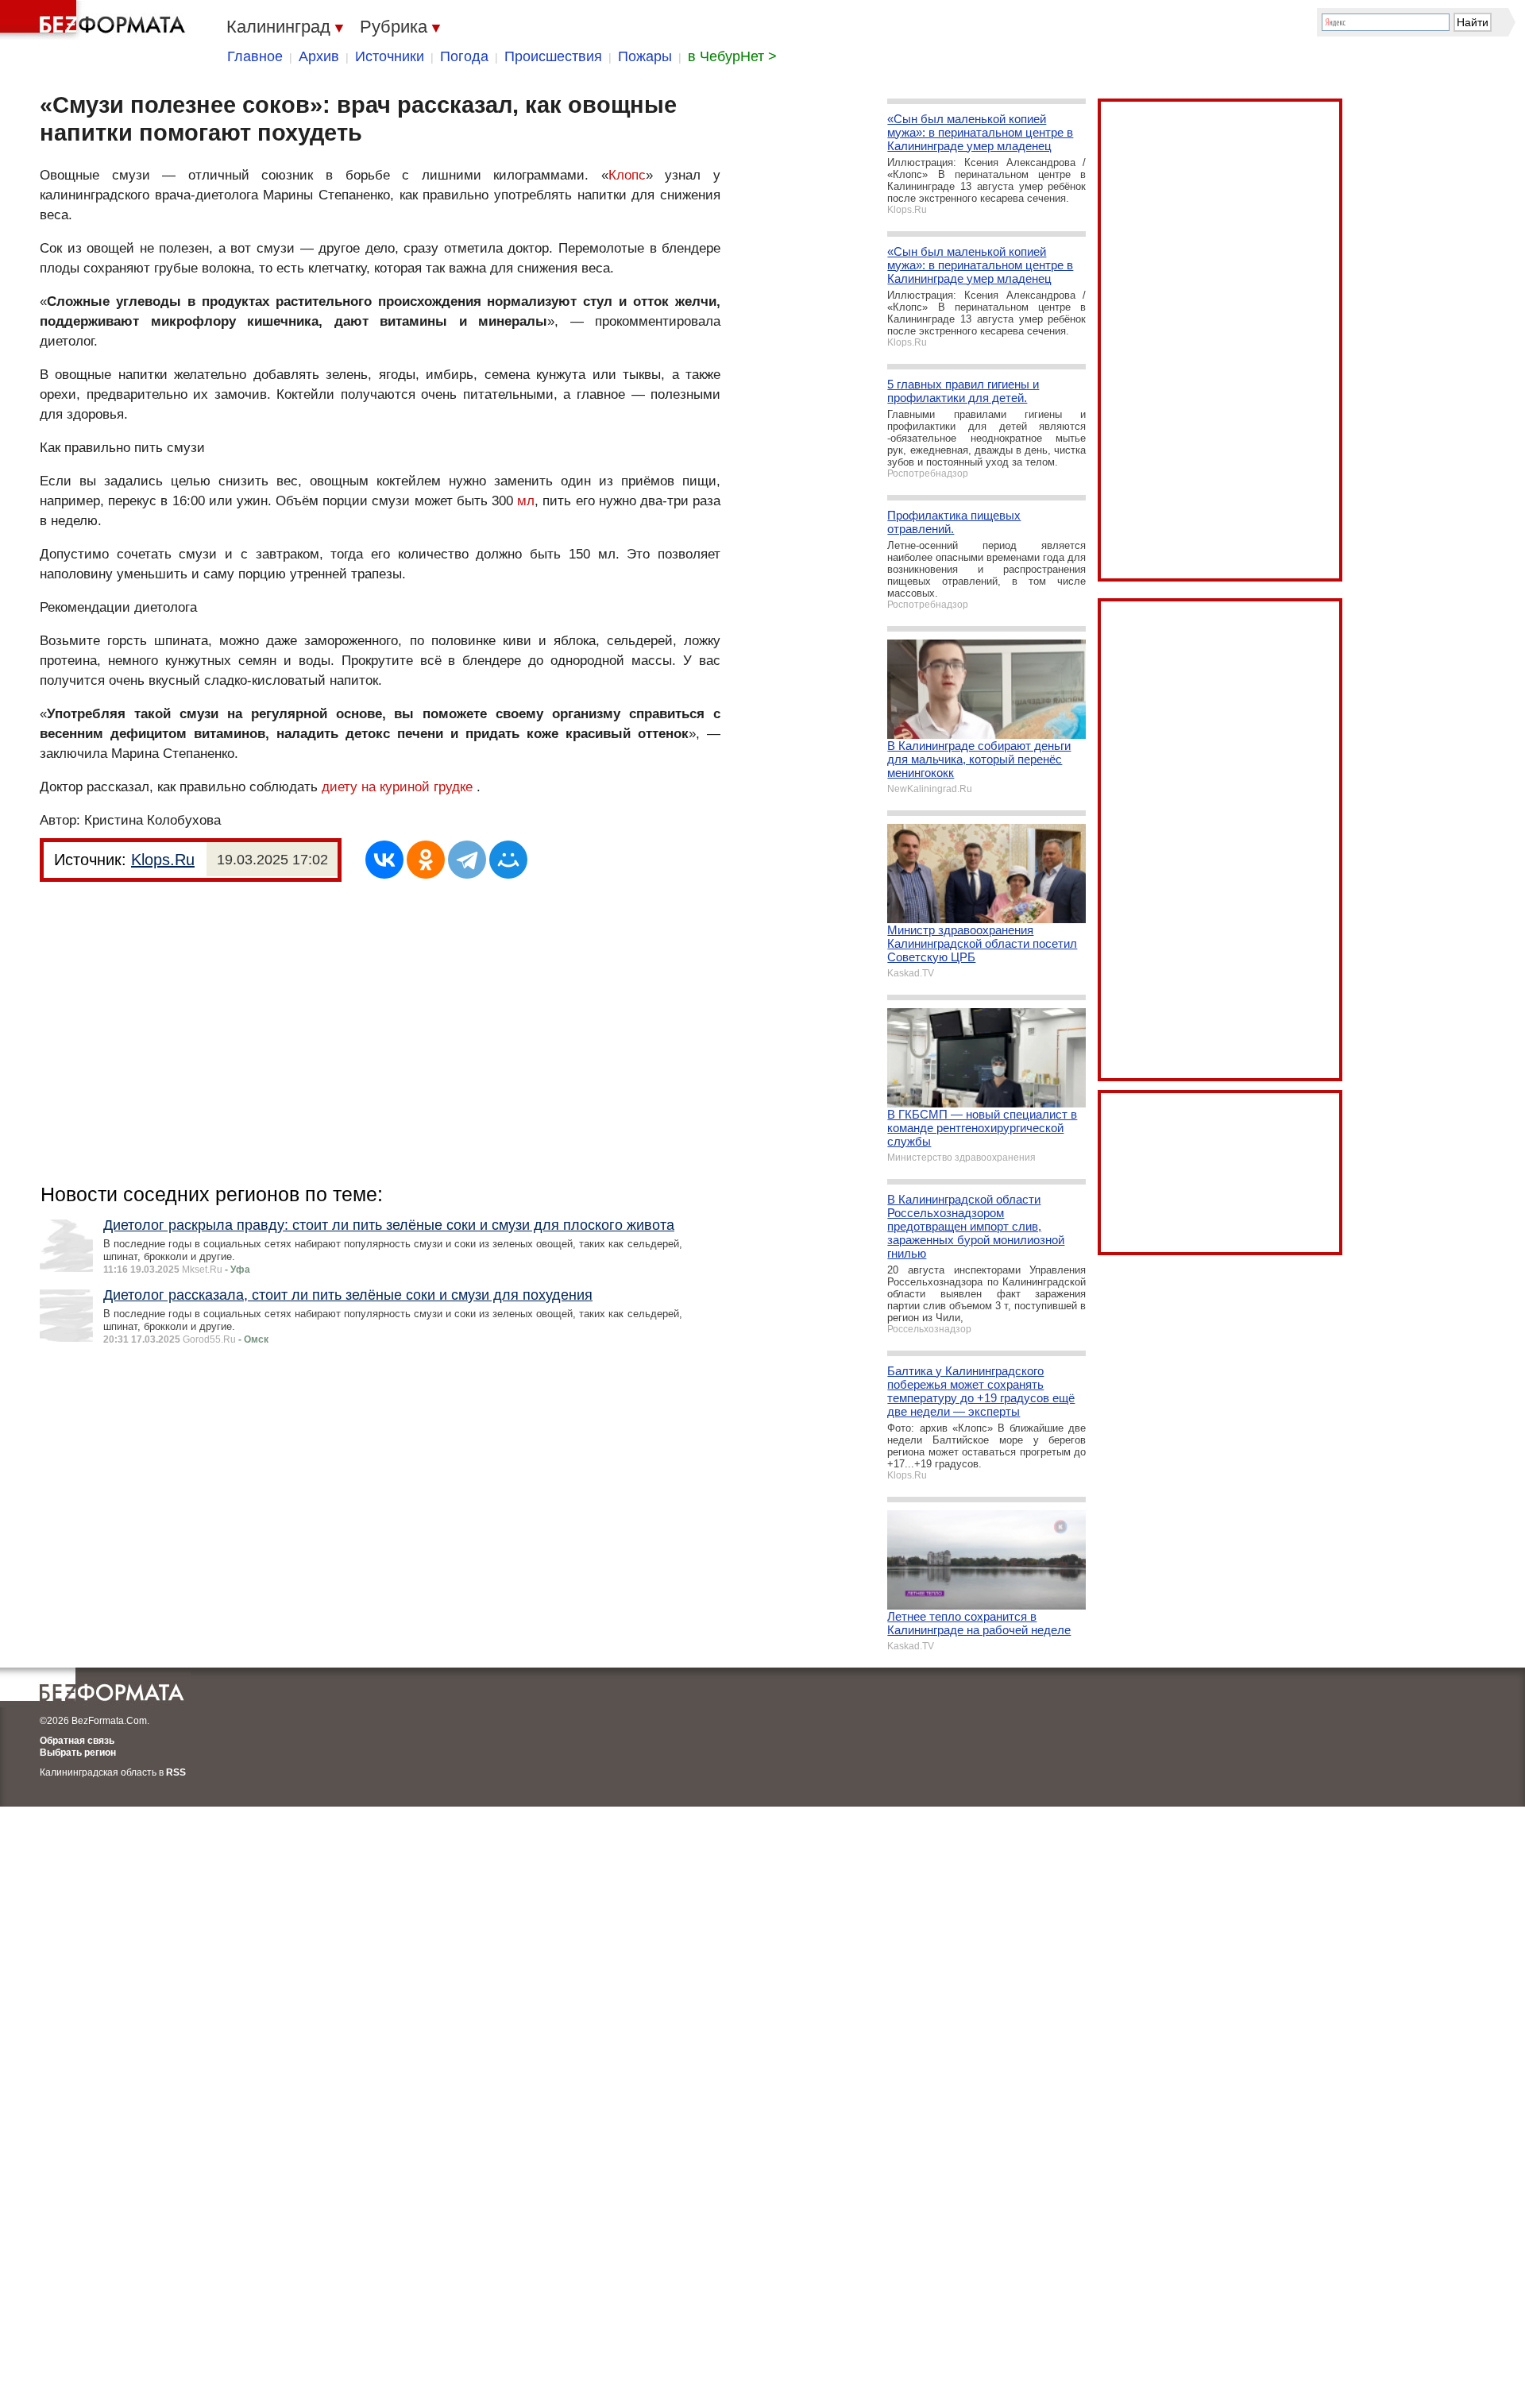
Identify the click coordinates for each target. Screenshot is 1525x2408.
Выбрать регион (78, 1753)
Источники (390, 56)
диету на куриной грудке (397, 787)
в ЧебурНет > (732, 56)
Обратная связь (77, 1741)
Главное (255, 56)
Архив (319, 56)
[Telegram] (467, 860)
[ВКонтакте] (384, 860)
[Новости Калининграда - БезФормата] (95, 20)
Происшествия (553, 56)
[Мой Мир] (508, 860)
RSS (176, 1772)
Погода (464, 56)
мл (526, 501)
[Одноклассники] (426, 860)
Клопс (627, 175)
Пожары (645, 56)
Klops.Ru (163, 860)
